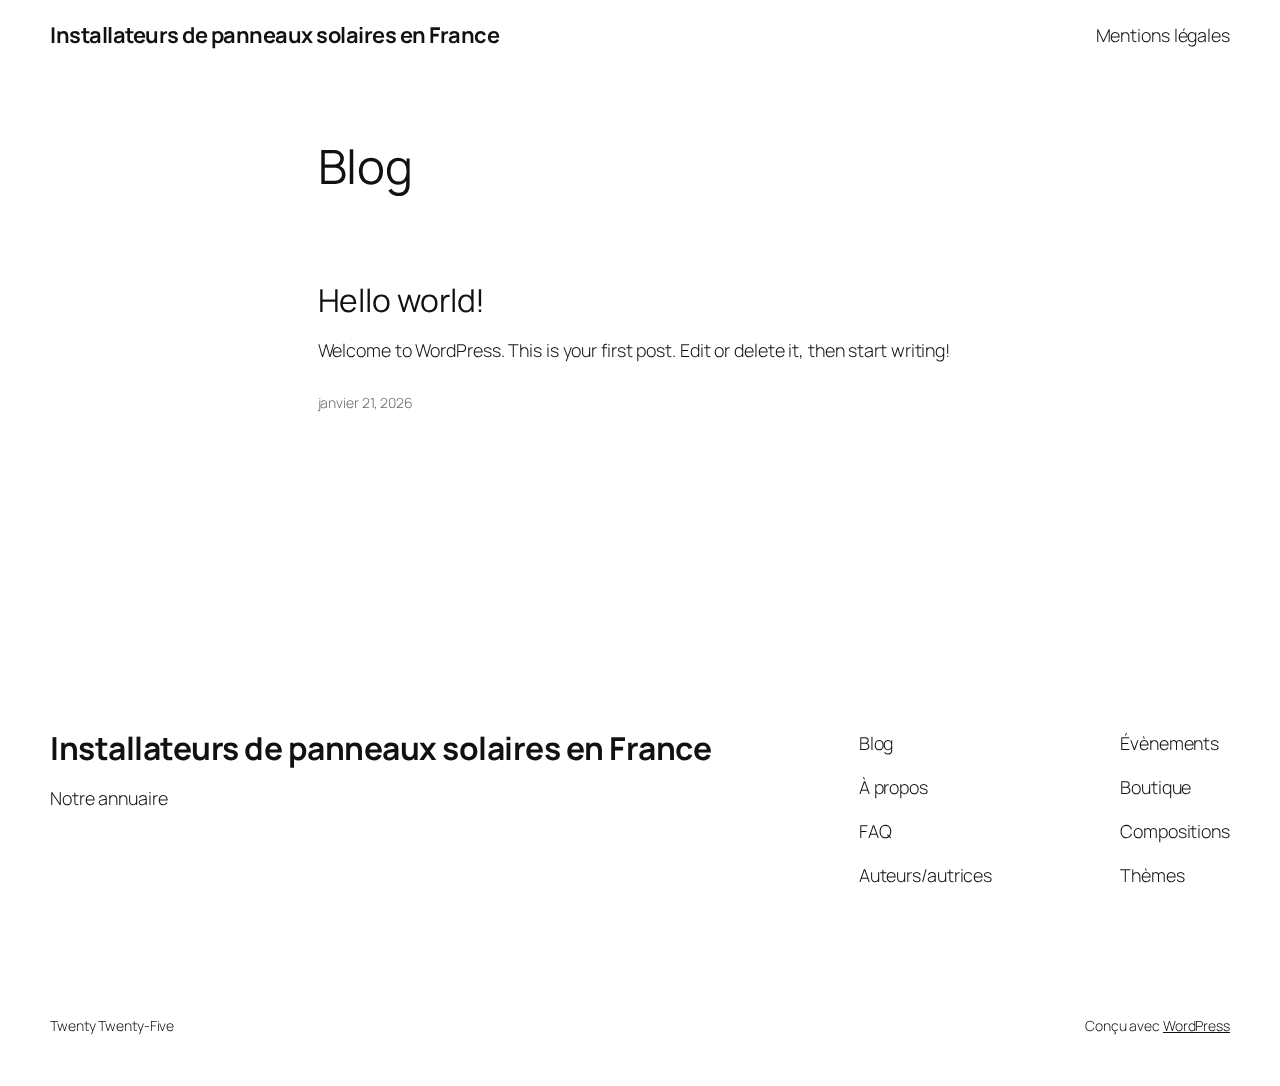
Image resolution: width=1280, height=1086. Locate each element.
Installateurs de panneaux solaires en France (274, 35)
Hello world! (402, 301)
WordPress (1196, 1025)
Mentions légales (1163, 35)
